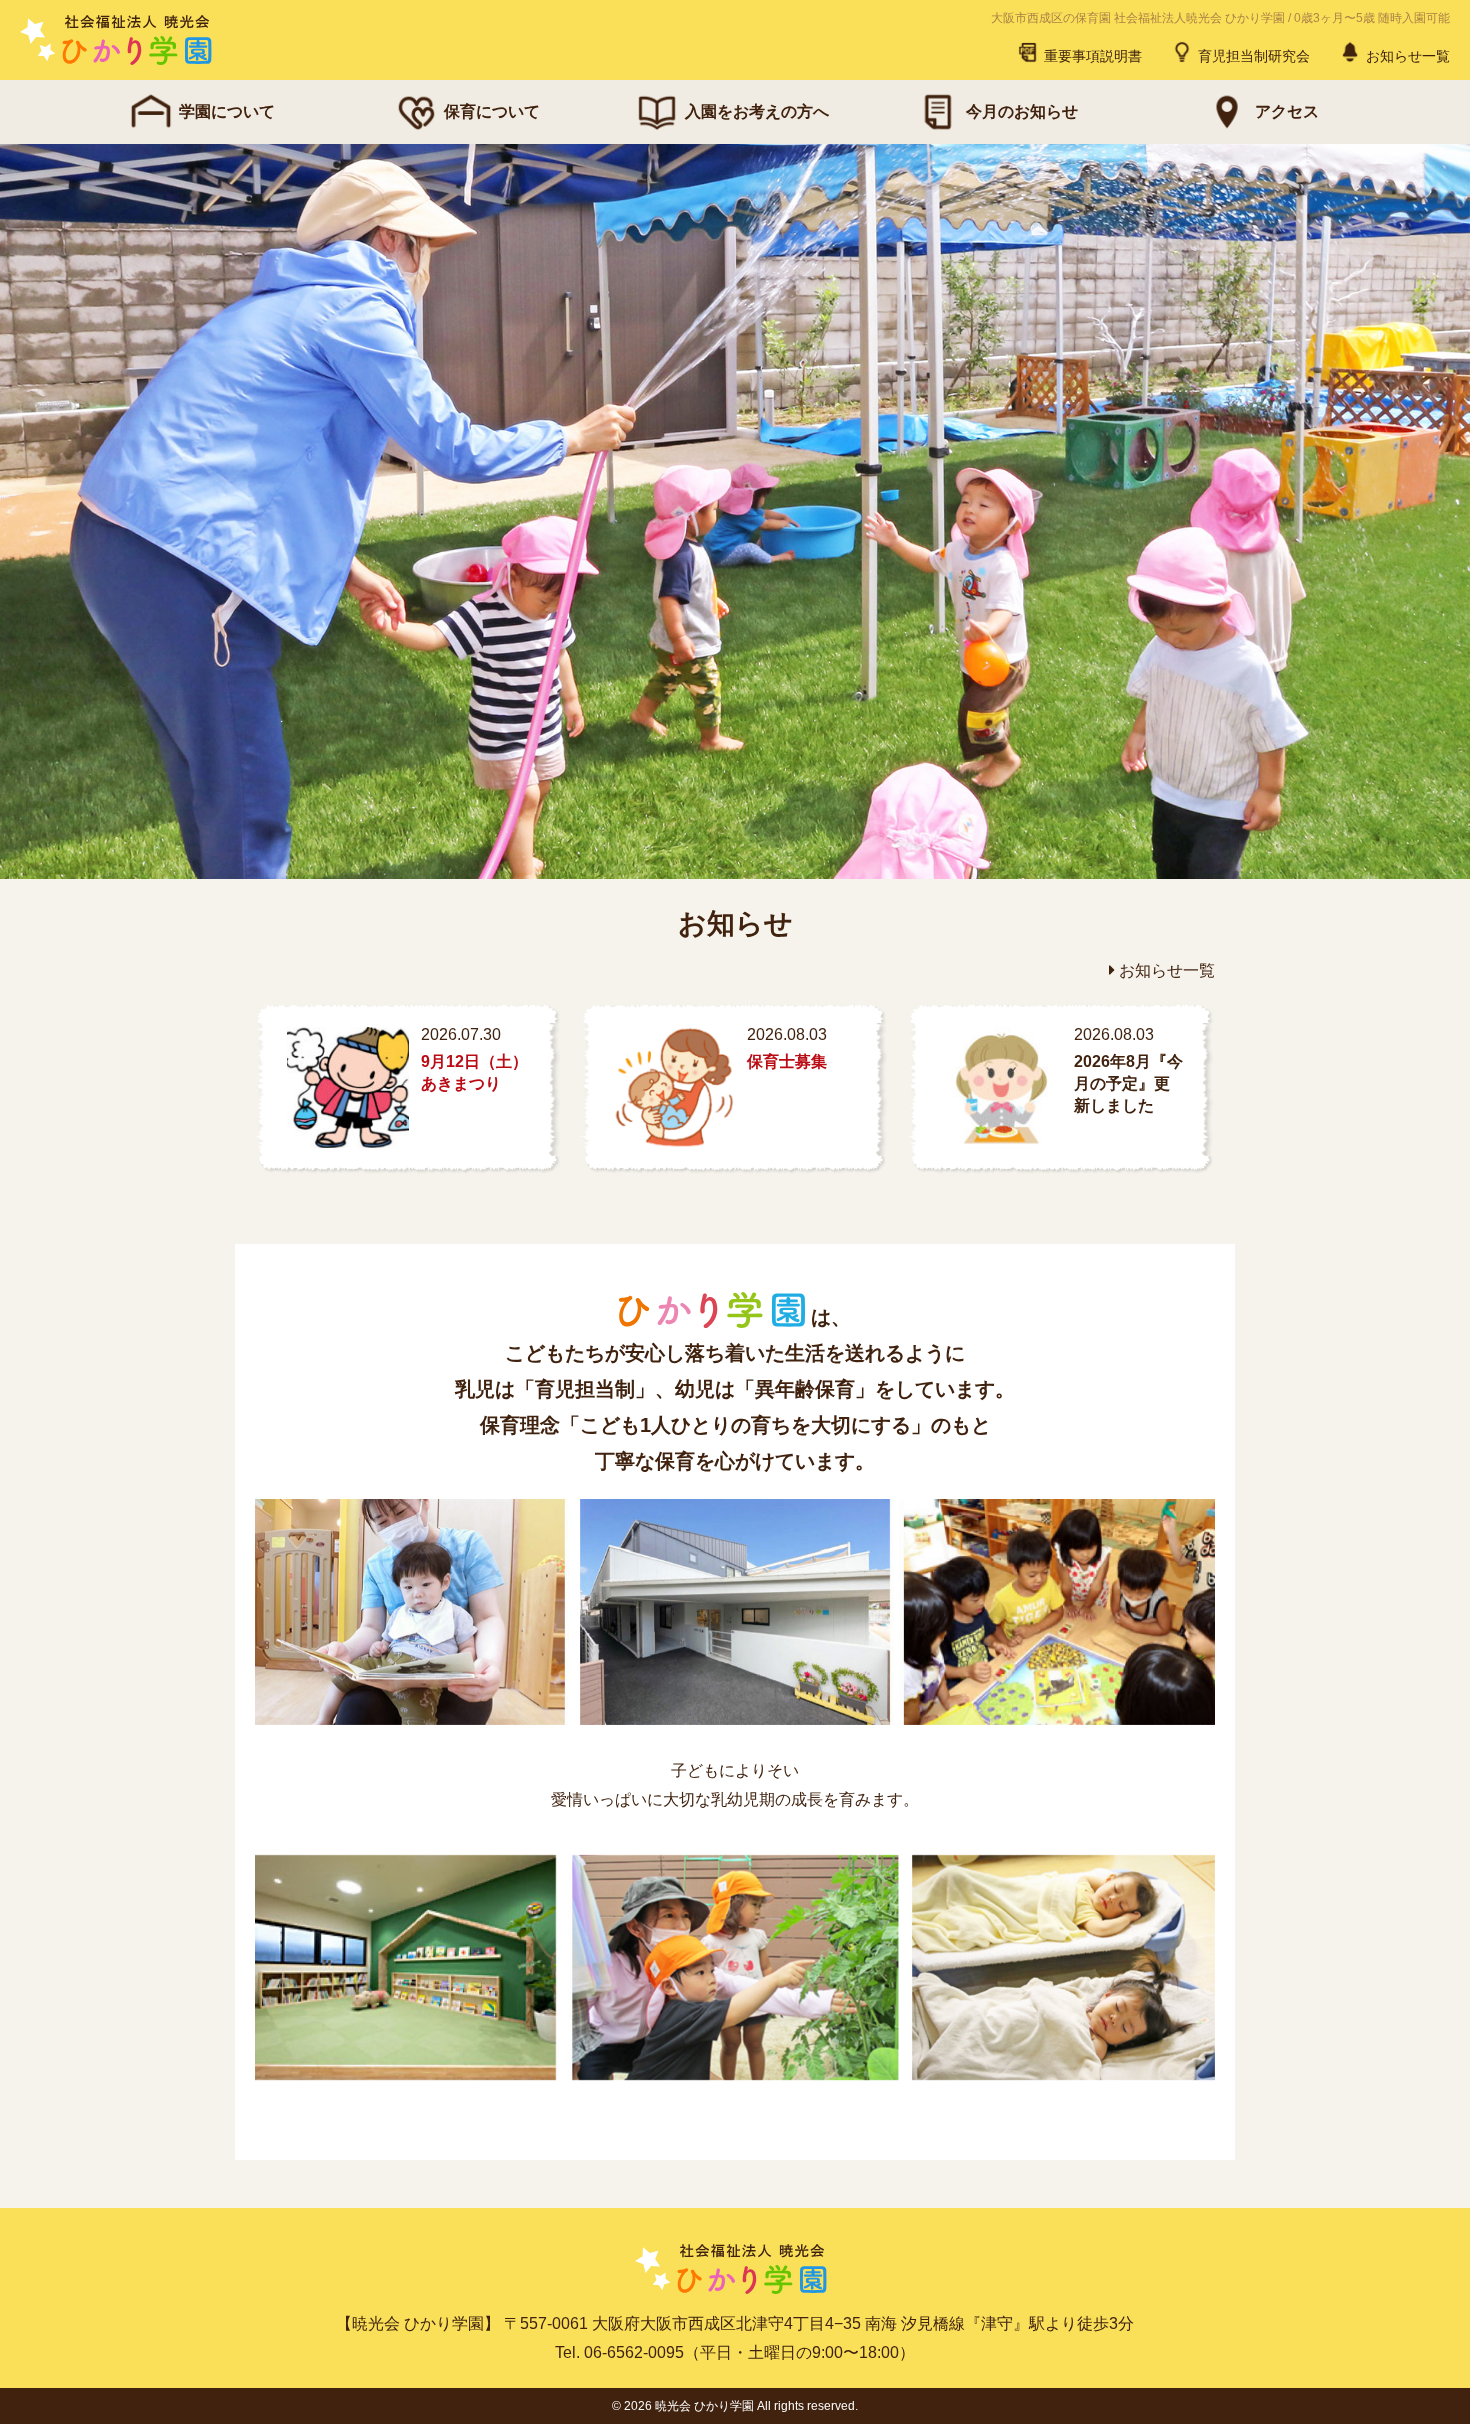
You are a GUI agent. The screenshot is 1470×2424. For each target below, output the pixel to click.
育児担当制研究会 (1252, 56)
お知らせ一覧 (1406, 56)
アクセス (1287, 111)
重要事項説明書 (1091, 56)
